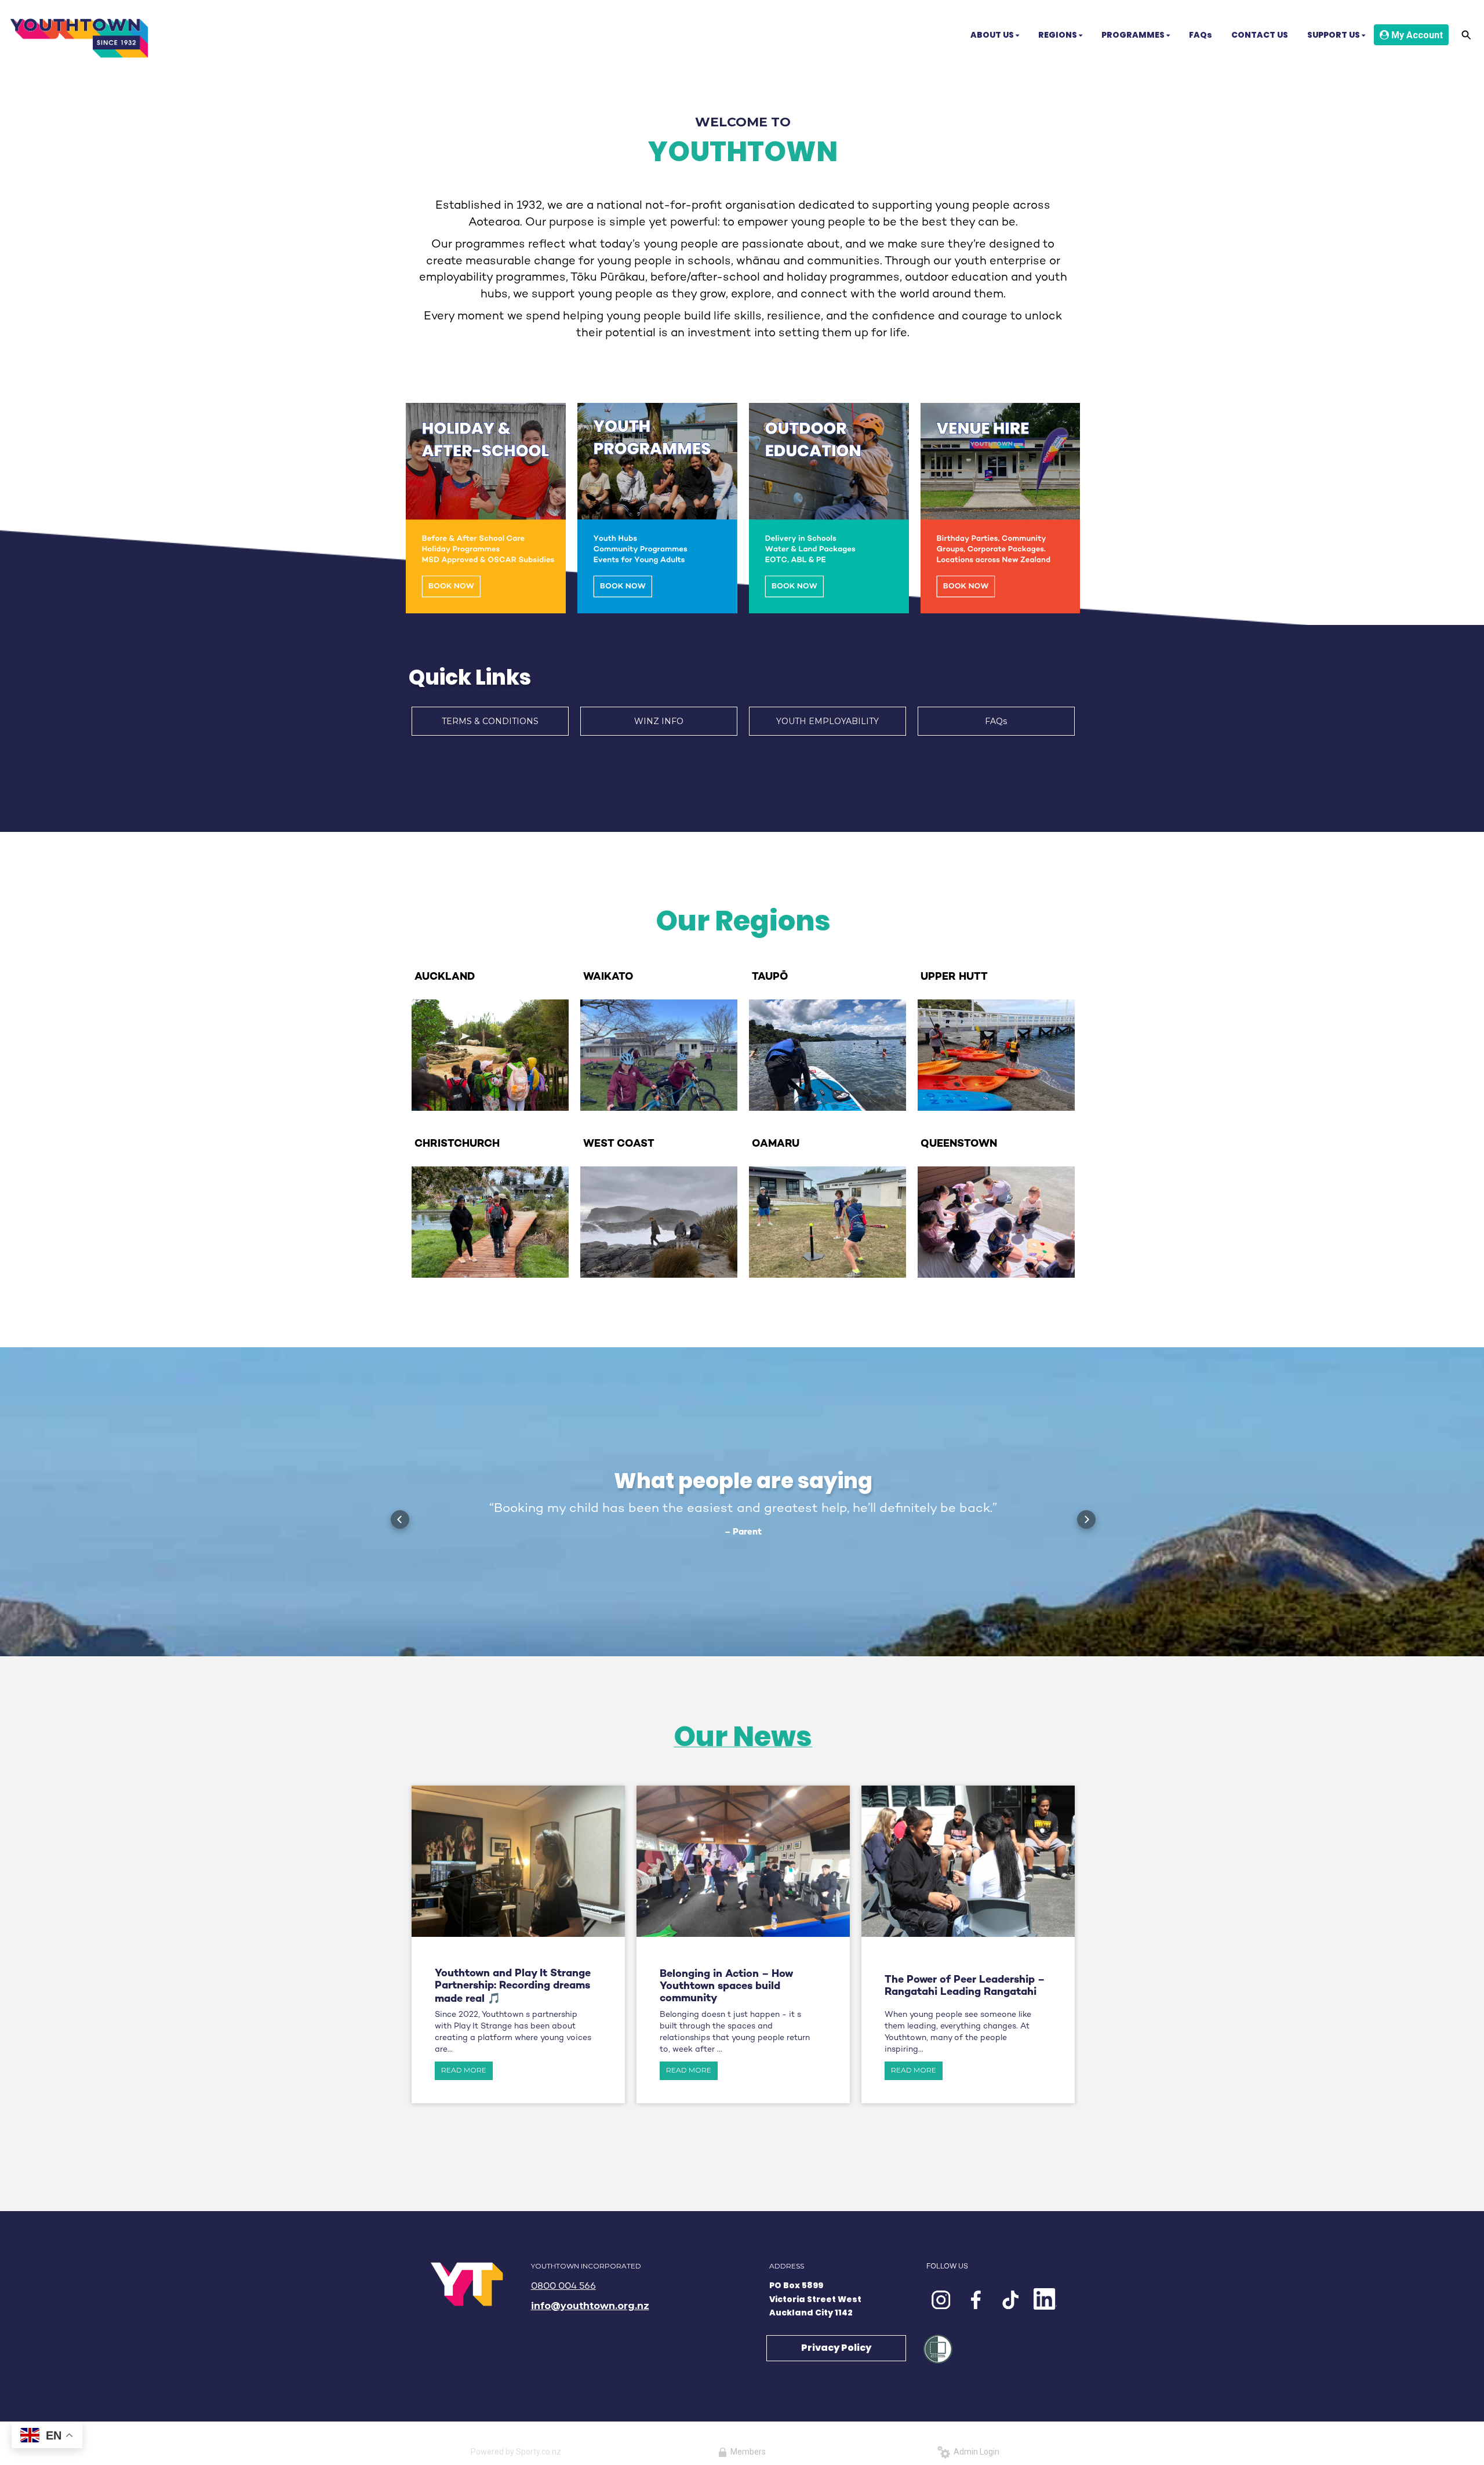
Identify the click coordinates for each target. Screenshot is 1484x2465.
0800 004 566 (563, 2287)
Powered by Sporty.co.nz (516, 2452)
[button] (400, 1519)
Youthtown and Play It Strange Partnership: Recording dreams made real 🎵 (513, 1986)
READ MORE (464, 2070)
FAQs (996, 721)
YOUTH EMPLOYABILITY (828, 721)
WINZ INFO (659, 721)
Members (746, 2452)
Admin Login (975, 2452)
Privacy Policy (836, 2348)
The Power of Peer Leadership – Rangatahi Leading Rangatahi (965, 1986)
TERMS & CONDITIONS (490, 721)
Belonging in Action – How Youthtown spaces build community (726, 1986)
